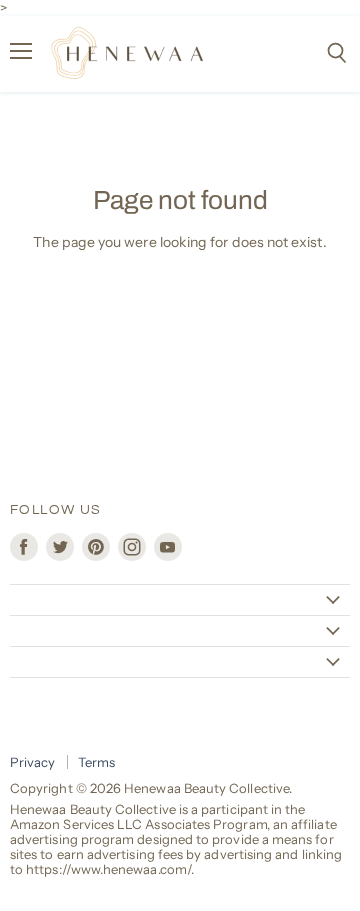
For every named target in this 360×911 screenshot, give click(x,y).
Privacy (33, 762)
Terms (96, 762)
